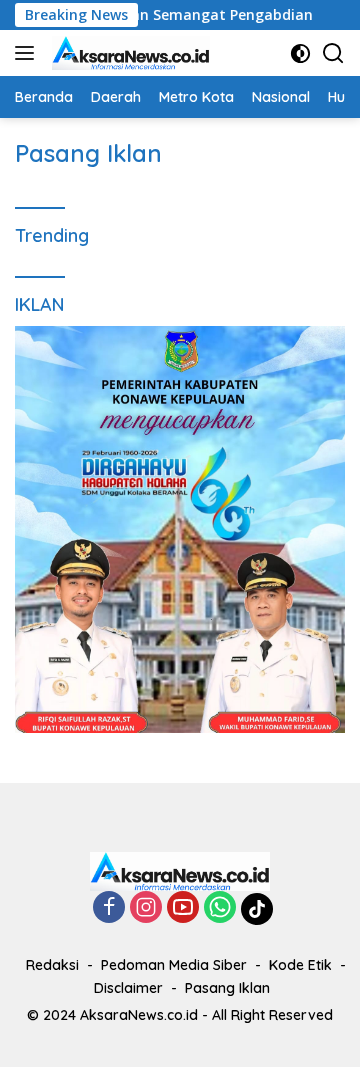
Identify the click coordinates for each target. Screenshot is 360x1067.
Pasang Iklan (227, 988)
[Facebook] (109, 908)
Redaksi (52, 965)
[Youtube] (183, 908)
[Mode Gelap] (300, 53)
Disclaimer (128, 988)
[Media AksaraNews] (128, 53)
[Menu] (28, 53)
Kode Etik (300, 965)
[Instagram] (146, 908)
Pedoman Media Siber (174, 965)
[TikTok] (257, 909)
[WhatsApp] (220, 908)
